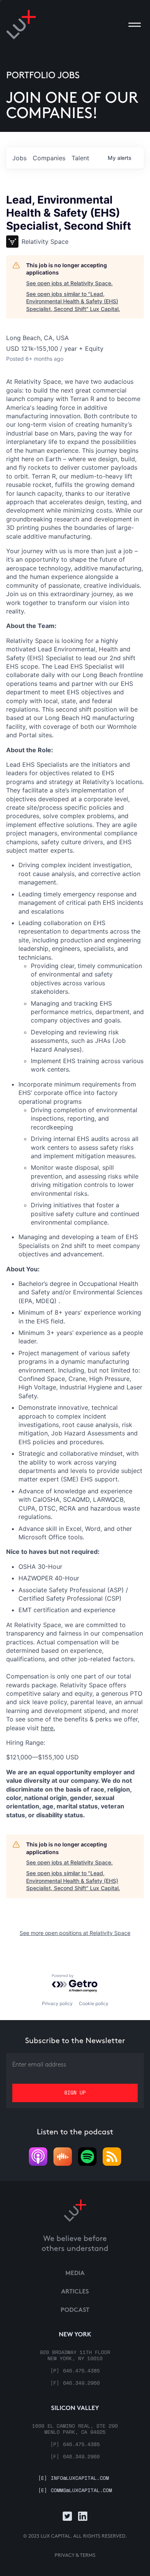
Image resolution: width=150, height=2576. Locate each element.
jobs (19, 158)
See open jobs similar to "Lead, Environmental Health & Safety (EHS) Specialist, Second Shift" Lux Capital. (73, 301)
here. (48, 1728)
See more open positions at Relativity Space (75, 1933)
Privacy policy (57, 2003)
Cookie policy (94, 2003)
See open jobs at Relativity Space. (69, 283)
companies (49, 158)
